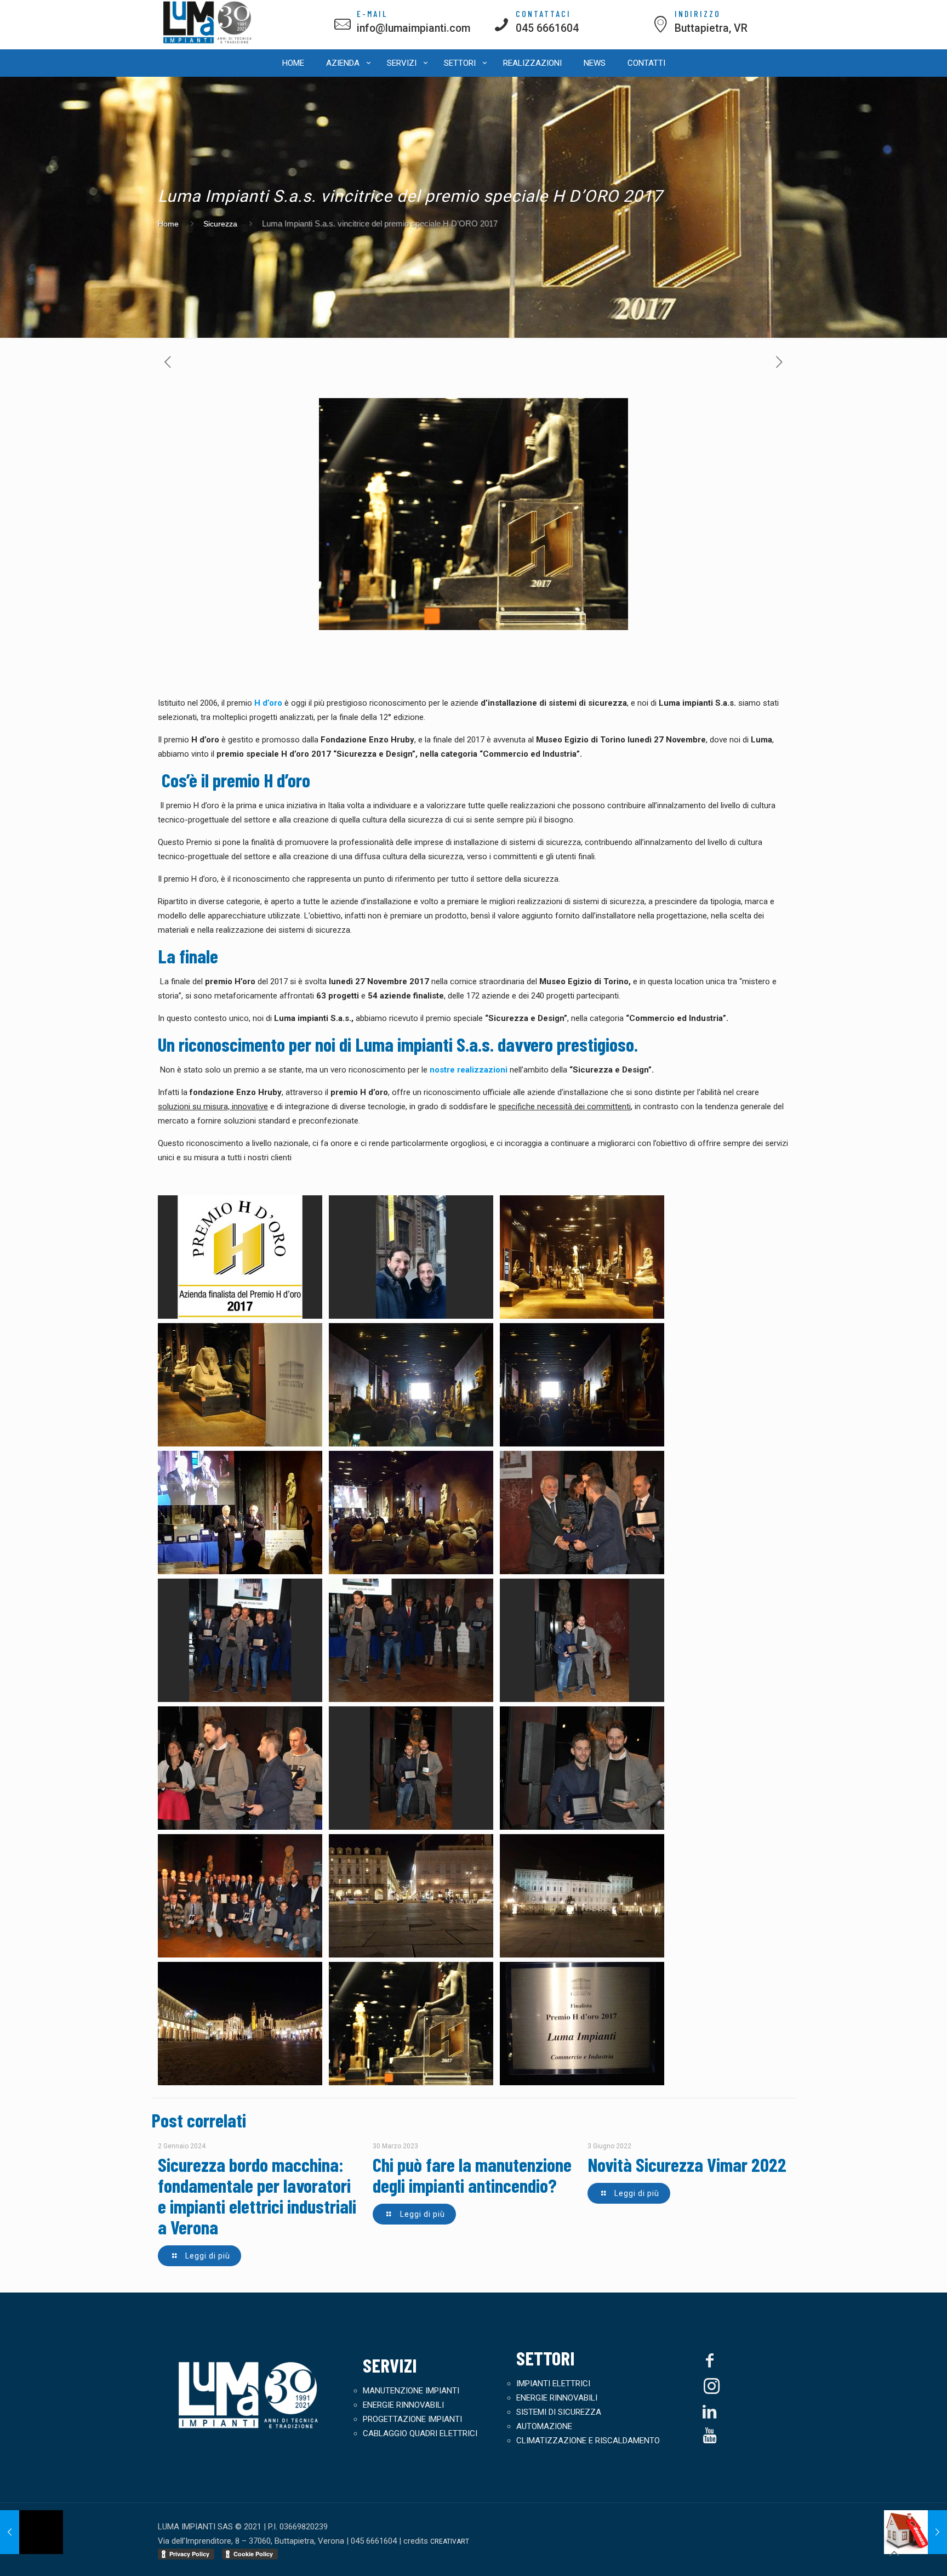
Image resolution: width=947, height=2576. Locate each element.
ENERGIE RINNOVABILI (403, 2405)
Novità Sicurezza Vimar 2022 (687, 2164)
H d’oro (268, 703)
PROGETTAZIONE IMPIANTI (412, 2419)
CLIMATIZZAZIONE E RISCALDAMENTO (588, 2441)
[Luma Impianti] (208, 42)
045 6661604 (547, 28)
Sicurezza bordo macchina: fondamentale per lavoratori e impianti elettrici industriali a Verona (257, 2195)
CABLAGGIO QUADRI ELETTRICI (420, 2433)
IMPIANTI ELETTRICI (553, 2384)
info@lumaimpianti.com (413, 28)
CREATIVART (450, 2541)
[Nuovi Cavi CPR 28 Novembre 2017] (32, 2532)
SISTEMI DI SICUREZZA (559, 2412)
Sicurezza (220, 224)
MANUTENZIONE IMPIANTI (411, 2391)
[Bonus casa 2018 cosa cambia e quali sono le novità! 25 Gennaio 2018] (915, 2532)
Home (168, 224)
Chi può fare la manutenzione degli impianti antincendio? (472, 2175)
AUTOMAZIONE (544, 2426)
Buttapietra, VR (711, 28)
